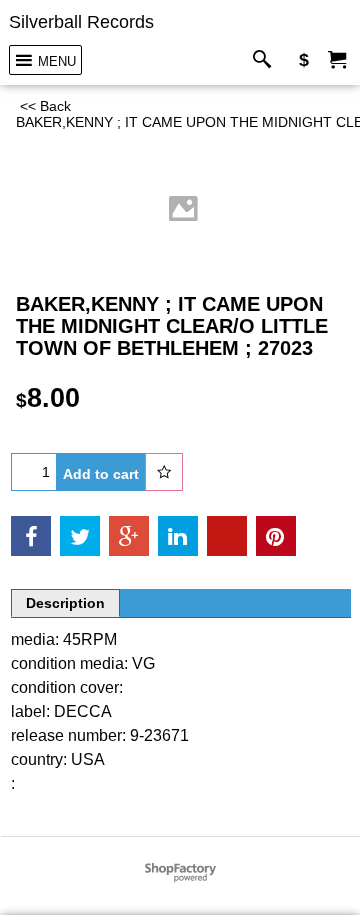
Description (65, 603)
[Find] (266, 60)
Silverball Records (81, 22)
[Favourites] (164, 472)
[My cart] (337, 60)
